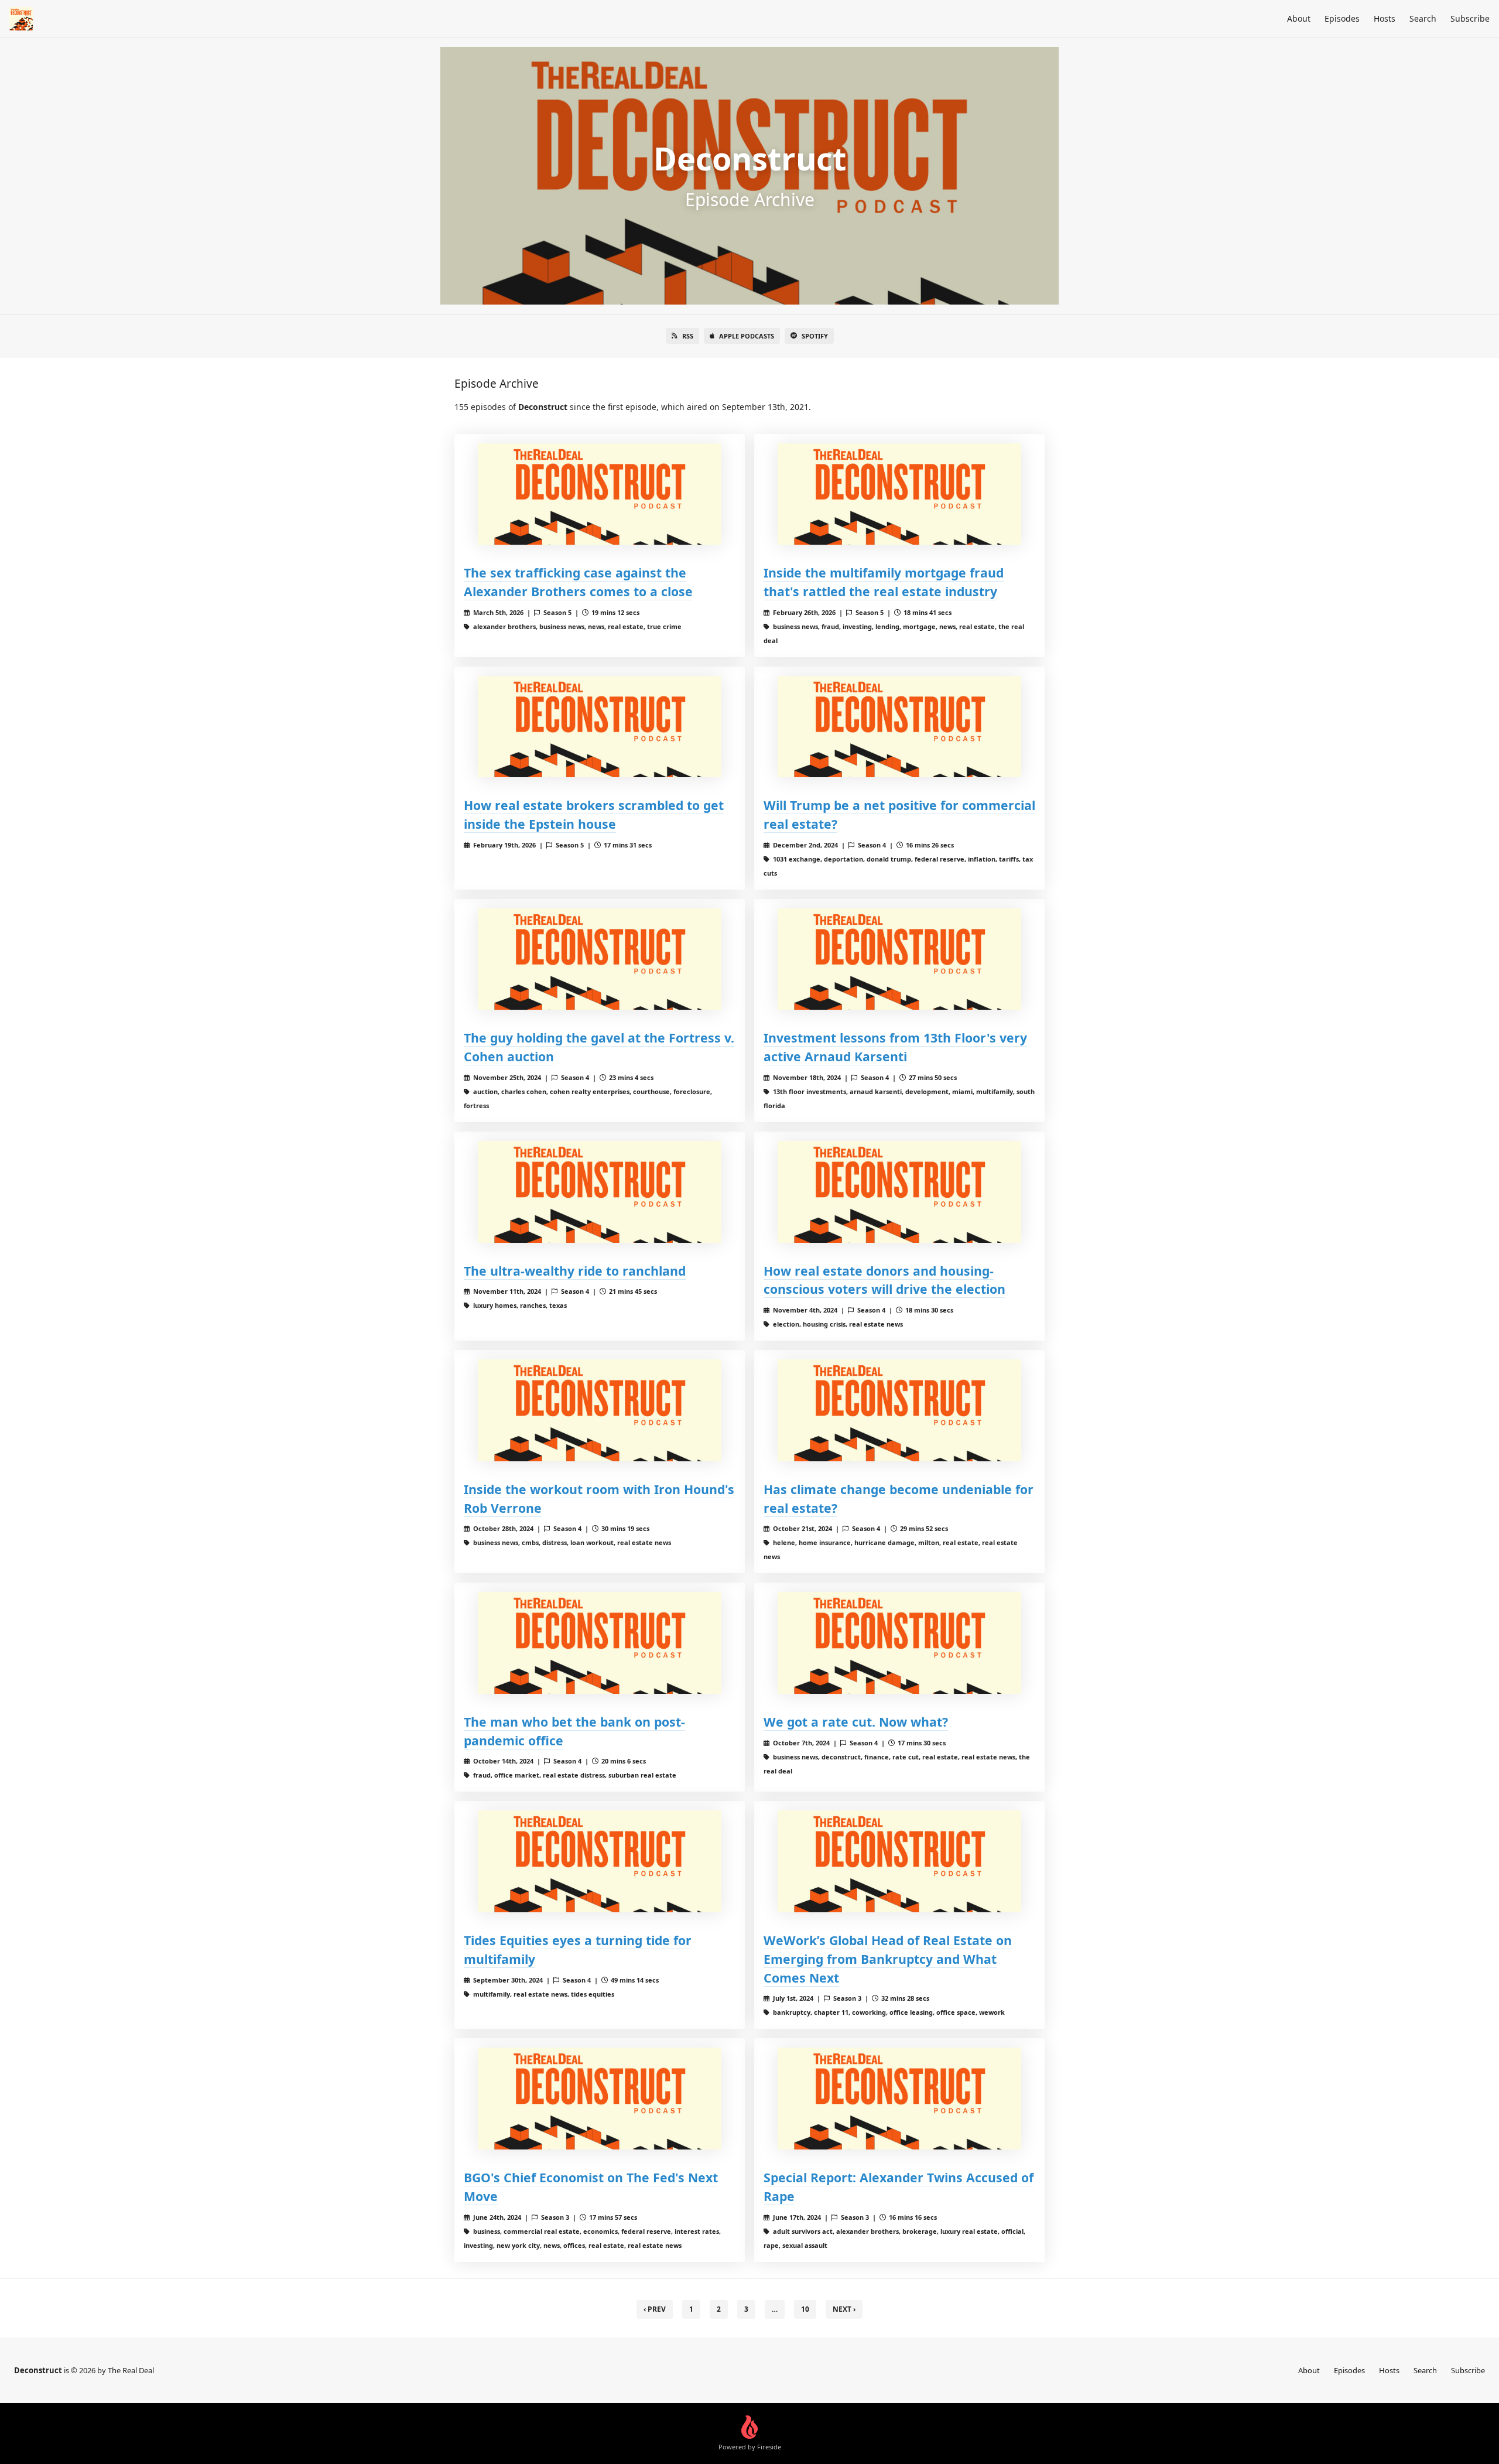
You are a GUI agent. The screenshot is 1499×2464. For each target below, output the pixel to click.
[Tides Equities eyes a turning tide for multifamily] (600, 1861)
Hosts (1385, 18)
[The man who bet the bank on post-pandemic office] (600, 1643)
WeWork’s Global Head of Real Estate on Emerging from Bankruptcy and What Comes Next (888, 1959)
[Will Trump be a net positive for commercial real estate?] (899, 727)
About (1299, 18)
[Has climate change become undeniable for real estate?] (899, 1410)
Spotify (815, 336)
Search (1423, 18)
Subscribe (1470, 18)
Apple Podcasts (747, 336)
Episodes (1342, 18)
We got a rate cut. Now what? (856, 1722)
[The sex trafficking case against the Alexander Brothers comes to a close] (600, 494)
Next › (844, 2309)
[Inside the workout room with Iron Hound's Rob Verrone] (600, 1410)
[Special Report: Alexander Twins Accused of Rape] (899, 2098)
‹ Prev (655, 2309)
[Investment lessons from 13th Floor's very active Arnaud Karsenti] (899, 959)
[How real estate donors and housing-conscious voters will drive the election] (899, 1192)
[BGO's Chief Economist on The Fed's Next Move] (600, 2098)
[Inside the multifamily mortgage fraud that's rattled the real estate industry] (899, 494)
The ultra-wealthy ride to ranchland (575, 1271)
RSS (688, 336)
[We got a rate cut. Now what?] (899, 1643)
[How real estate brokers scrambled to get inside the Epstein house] (600, 727)
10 (805, 2309)
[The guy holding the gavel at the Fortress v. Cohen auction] (600, 959)
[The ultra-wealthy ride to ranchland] (600, 1192)
